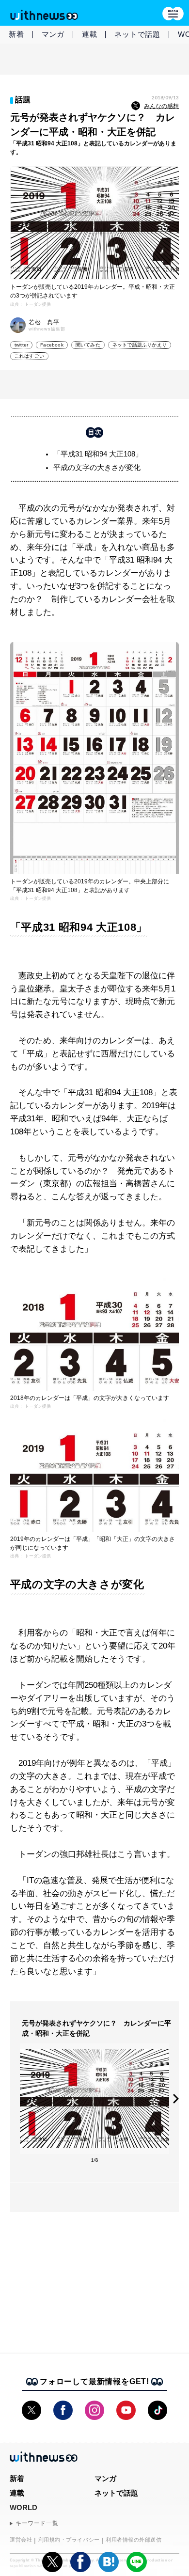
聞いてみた (88, 345)
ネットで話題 (137, 34)
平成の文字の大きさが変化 (97, 467)
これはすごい (29, 356)
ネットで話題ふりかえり (140, 345)
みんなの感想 (161, 106)
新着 (16, 34)
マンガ (53, 34)
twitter (21, 345)
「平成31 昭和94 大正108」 (98, 454)
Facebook (52, 345)
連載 (90, 34)
